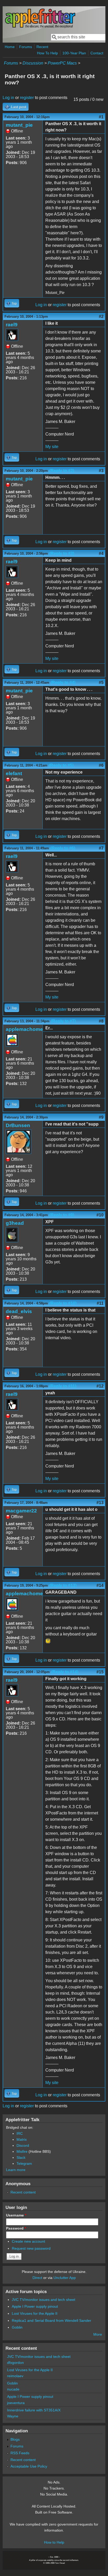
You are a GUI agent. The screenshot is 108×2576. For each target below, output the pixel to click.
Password (16, 2228)
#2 (101, 317)
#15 (100, 1672)
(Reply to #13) (63, 1585)
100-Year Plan (74, 53)
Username (16, 2215)
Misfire (22, 2151)
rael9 (12, 325)
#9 (101, 1117)
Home (10, 47)
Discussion (33, 63)
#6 (101, 765)
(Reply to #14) (65, 1672)
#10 (100, 1215)
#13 (100, 1503)
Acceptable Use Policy (29, 2466)
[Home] (40, 27)
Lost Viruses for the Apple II (35, 2313)
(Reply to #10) (63, 1303)
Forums (26, 47)
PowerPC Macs (62, 63)
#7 (101, 848)
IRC (20, 2133)
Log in (8, 98)
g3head (15, 1223)
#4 (101, 553)
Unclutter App (65, 2278)
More (98, 2334)
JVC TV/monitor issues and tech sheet (44, 2300)
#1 (101, 117)
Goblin (17, 2327)
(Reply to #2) (62, 471)
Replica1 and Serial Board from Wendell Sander (52, 2320)
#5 (101, 683)
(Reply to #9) (62, 1215)
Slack (21, 2157)
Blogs (15, 2439)
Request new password (31, 2248)
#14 (100, 1585)
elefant (14, 773)
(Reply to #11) (63, 1386)
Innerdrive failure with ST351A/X (34, 2410)
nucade (13, 2389)
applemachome (24, 1029)
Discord (23, 2145)
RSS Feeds (20, 2453)
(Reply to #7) (63, 1021)
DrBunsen (18, 1125)
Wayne (13, 2416)
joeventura (16, 2403)
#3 (101, 471)
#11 (100, 1303)
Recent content (23, 2192)
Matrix (22, 2139)
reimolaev (15, 2376)
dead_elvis (19, 1311)
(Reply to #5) (61, 765)
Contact (97, 53)
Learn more (16, 2170)
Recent (42, 47)
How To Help (47, 53)
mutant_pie (19, 125)
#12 (100, 1386)
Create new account (28, 2241)
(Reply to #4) (63, 683)
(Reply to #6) (63, 848)
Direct (37, 2278)
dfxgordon (15, 2363)
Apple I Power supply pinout (35, 2306)
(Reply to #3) (62, 553)
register (27, 98)
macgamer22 (21, 1511)
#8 (101, 1021)
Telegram (24, 2163)
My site (52, 447)
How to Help (54, 2542)
